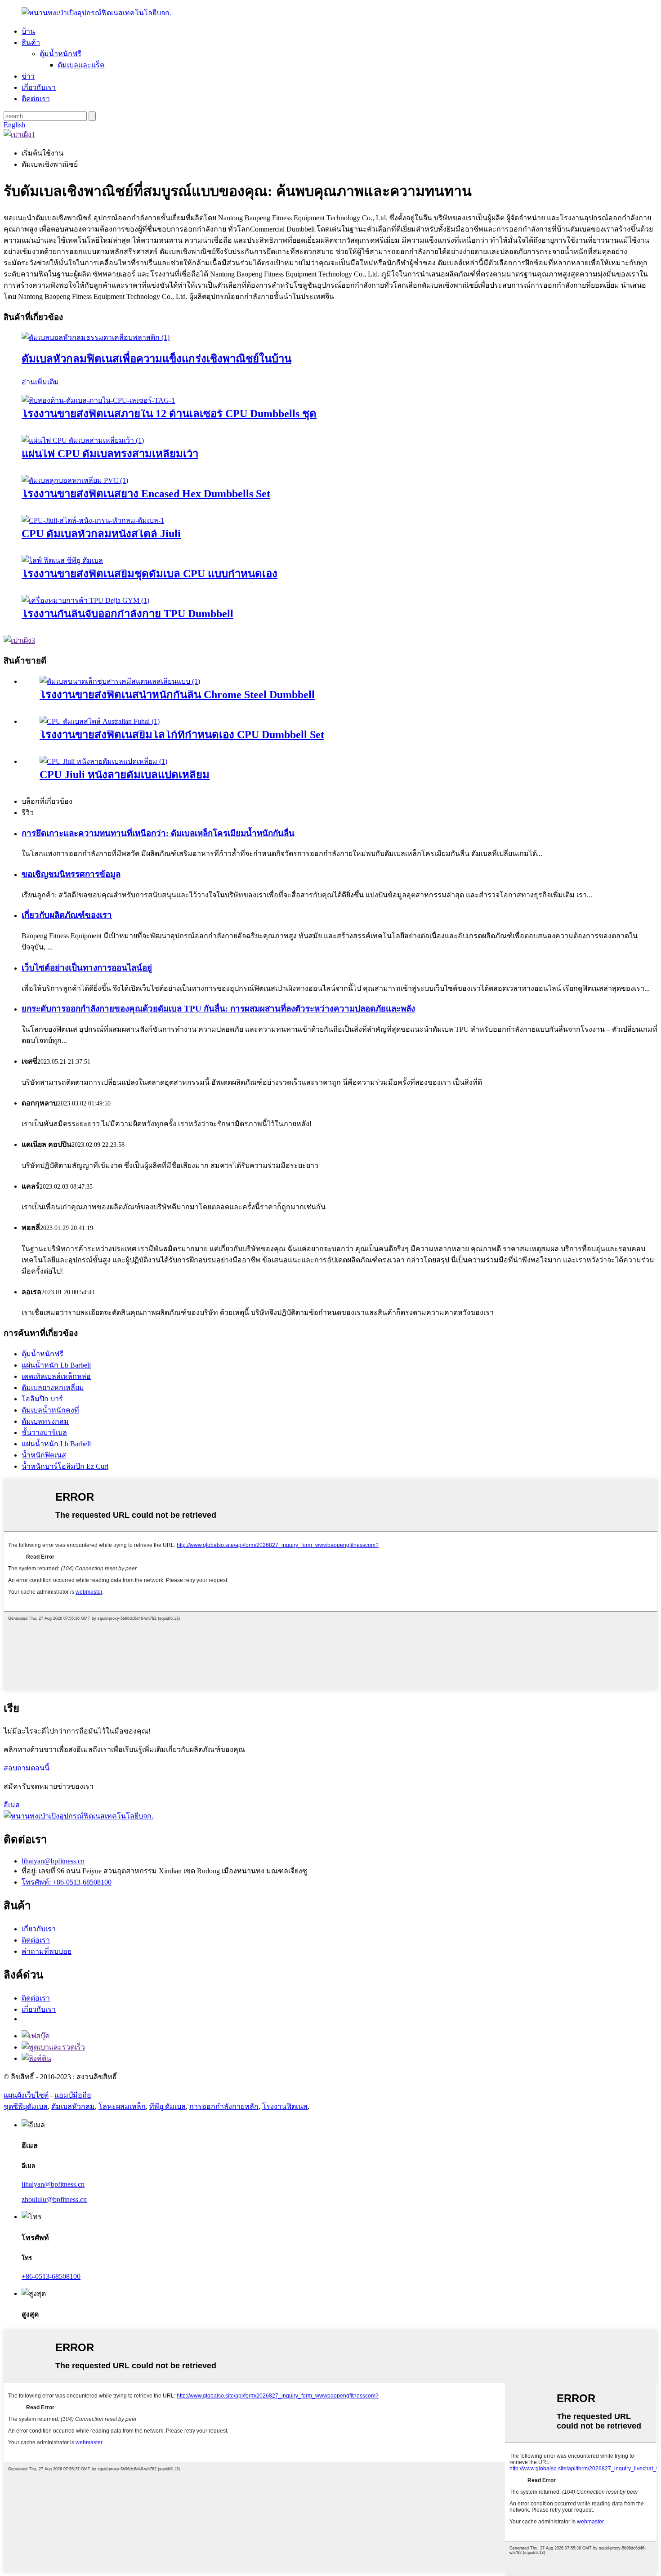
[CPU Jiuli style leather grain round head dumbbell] (93, 520)
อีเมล (12, 1805)
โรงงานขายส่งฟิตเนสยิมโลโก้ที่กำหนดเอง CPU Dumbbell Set (182, 735)
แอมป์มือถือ (73, 2095)
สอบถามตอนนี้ (27, 1768)
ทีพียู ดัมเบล (167, 2106)
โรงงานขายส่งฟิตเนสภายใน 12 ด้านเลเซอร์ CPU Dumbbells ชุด (169, 414)
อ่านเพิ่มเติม (40, 382)
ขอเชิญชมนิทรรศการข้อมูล (71, 874)
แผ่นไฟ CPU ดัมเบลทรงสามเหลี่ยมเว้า (110, 454)
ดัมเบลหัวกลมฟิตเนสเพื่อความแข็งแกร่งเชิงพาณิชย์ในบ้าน (156, 359)
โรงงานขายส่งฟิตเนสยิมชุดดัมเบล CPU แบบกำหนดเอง (150, 574)
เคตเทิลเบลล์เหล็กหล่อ (56, 1376)
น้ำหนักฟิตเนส (44, 1455)
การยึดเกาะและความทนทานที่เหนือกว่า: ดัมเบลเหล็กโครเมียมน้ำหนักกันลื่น (158, 833)
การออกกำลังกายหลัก (224, 2106)
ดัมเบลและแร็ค (81, 65)
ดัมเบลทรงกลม (45, 1421)
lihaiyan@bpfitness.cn (53, 1861)
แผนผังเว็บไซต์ (26, 2095)
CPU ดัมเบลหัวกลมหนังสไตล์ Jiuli (101, 534)
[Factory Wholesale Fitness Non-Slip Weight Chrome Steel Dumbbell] (120, 681)
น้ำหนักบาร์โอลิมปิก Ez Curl (65, 1466)
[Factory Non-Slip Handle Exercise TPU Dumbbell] (85, 600)
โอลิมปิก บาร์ (42, 1399)
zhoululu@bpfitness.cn (54, 2199)
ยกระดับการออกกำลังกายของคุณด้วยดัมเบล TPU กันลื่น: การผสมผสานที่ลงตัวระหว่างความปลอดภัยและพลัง (218, 1009)
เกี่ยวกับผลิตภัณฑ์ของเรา (67, 915)
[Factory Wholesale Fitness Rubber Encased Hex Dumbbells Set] (75, 480)
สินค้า (31, 42)
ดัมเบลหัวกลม (73, 2106)
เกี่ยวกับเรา (39, 87)
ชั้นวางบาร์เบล (44, 1433)
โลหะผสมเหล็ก (122, 2106)
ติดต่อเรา (36, 99)
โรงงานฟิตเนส (285, 2106)
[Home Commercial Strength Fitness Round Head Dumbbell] (96, 337)
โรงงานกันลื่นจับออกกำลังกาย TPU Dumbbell (127, 614)
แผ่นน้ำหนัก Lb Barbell (56, 1365)
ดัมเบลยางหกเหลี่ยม (53, 1388)
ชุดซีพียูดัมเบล (26, 2106)
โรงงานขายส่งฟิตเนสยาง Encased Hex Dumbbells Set (146, 494)
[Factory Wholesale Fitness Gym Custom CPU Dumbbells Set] (62, 560)
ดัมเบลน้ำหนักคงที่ (50, 1410)
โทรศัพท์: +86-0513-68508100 (67, 1882)
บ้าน (28, 31)
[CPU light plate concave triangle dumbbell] (83, 440)
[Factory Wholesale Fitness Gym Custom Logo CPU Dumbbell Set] (100, 721)
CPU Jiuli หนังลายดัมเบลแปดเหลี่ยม (125, 775)
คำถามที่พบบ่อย (47, 1951)
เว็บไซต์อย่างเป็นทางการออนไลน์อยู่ (87, 968)
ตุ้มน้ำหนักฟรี (60, 54)
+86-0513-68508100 (51, 2276)
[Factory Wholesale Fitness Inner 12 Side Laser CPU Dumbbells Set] (98, 400)
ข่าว (28, 76)
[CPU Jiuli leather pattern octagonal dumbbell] (103, 761)
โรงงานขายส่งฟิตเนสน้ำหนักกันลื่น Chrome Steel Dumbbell (177, 695)
